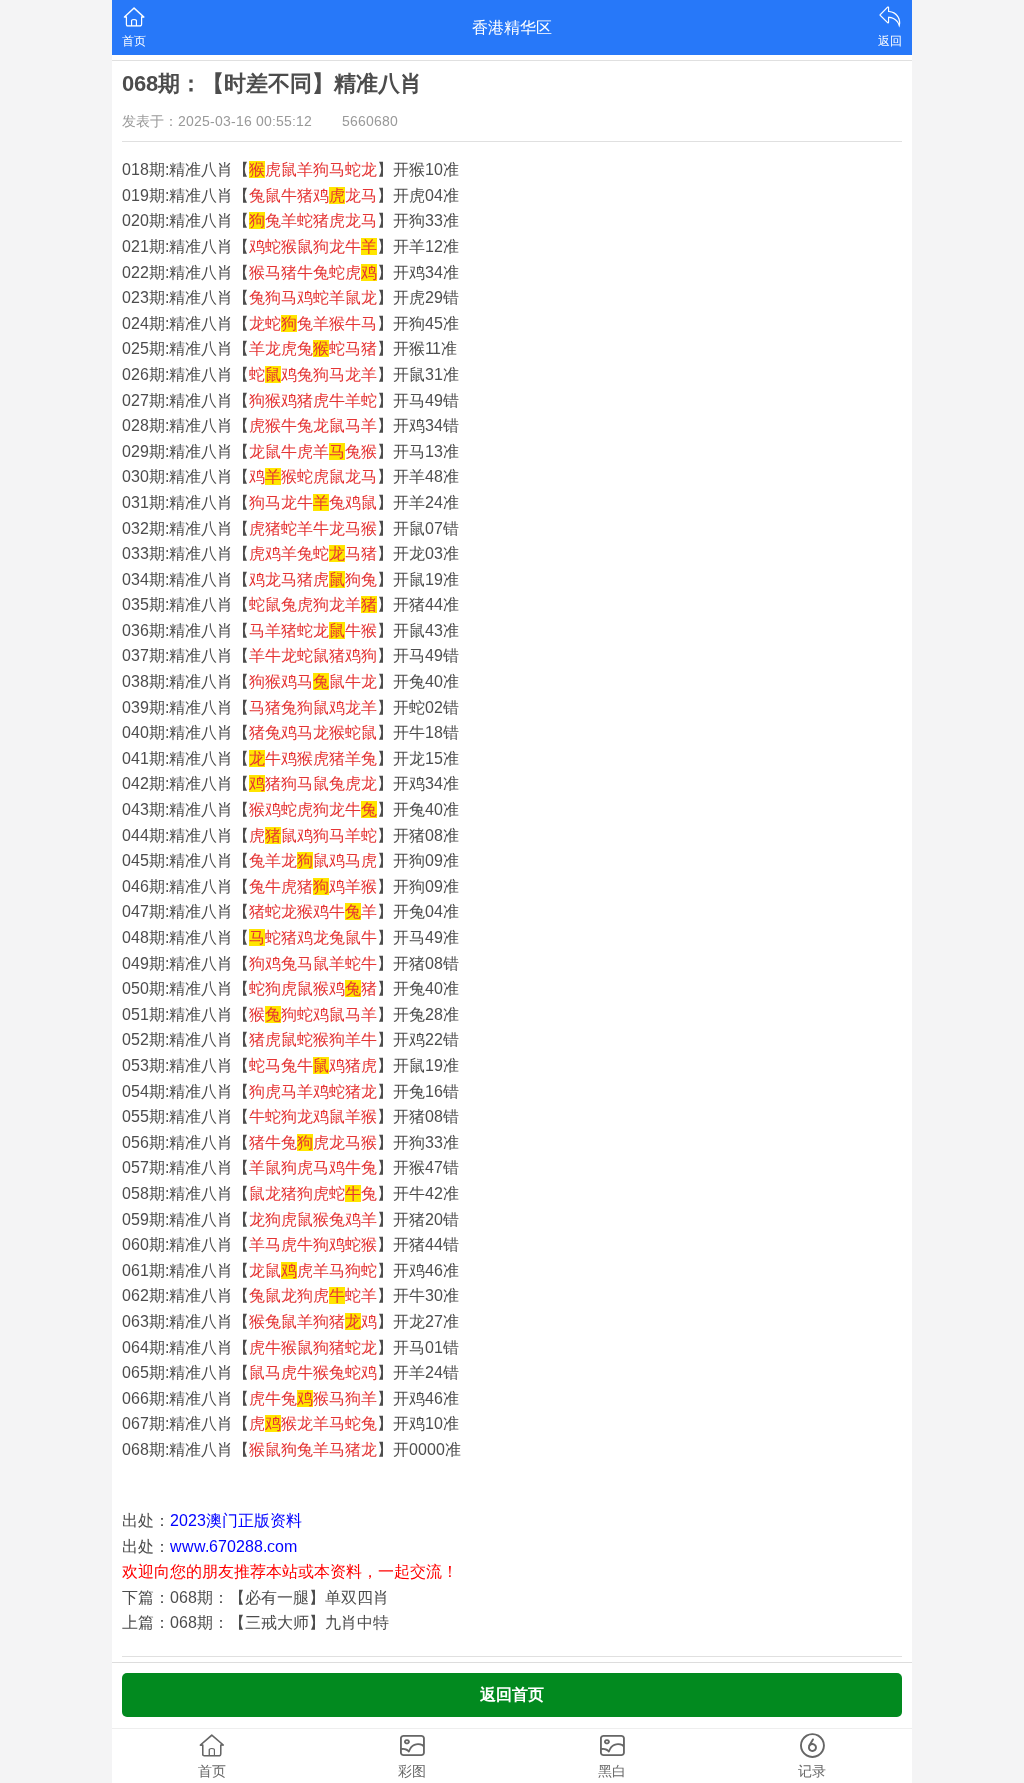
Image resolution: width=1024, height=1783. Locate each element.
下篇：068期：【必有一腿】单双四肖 (255, 1597)
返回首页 (512, 1694)
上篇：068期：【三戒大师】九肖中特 (255, 1622)
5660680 (370, 121)
